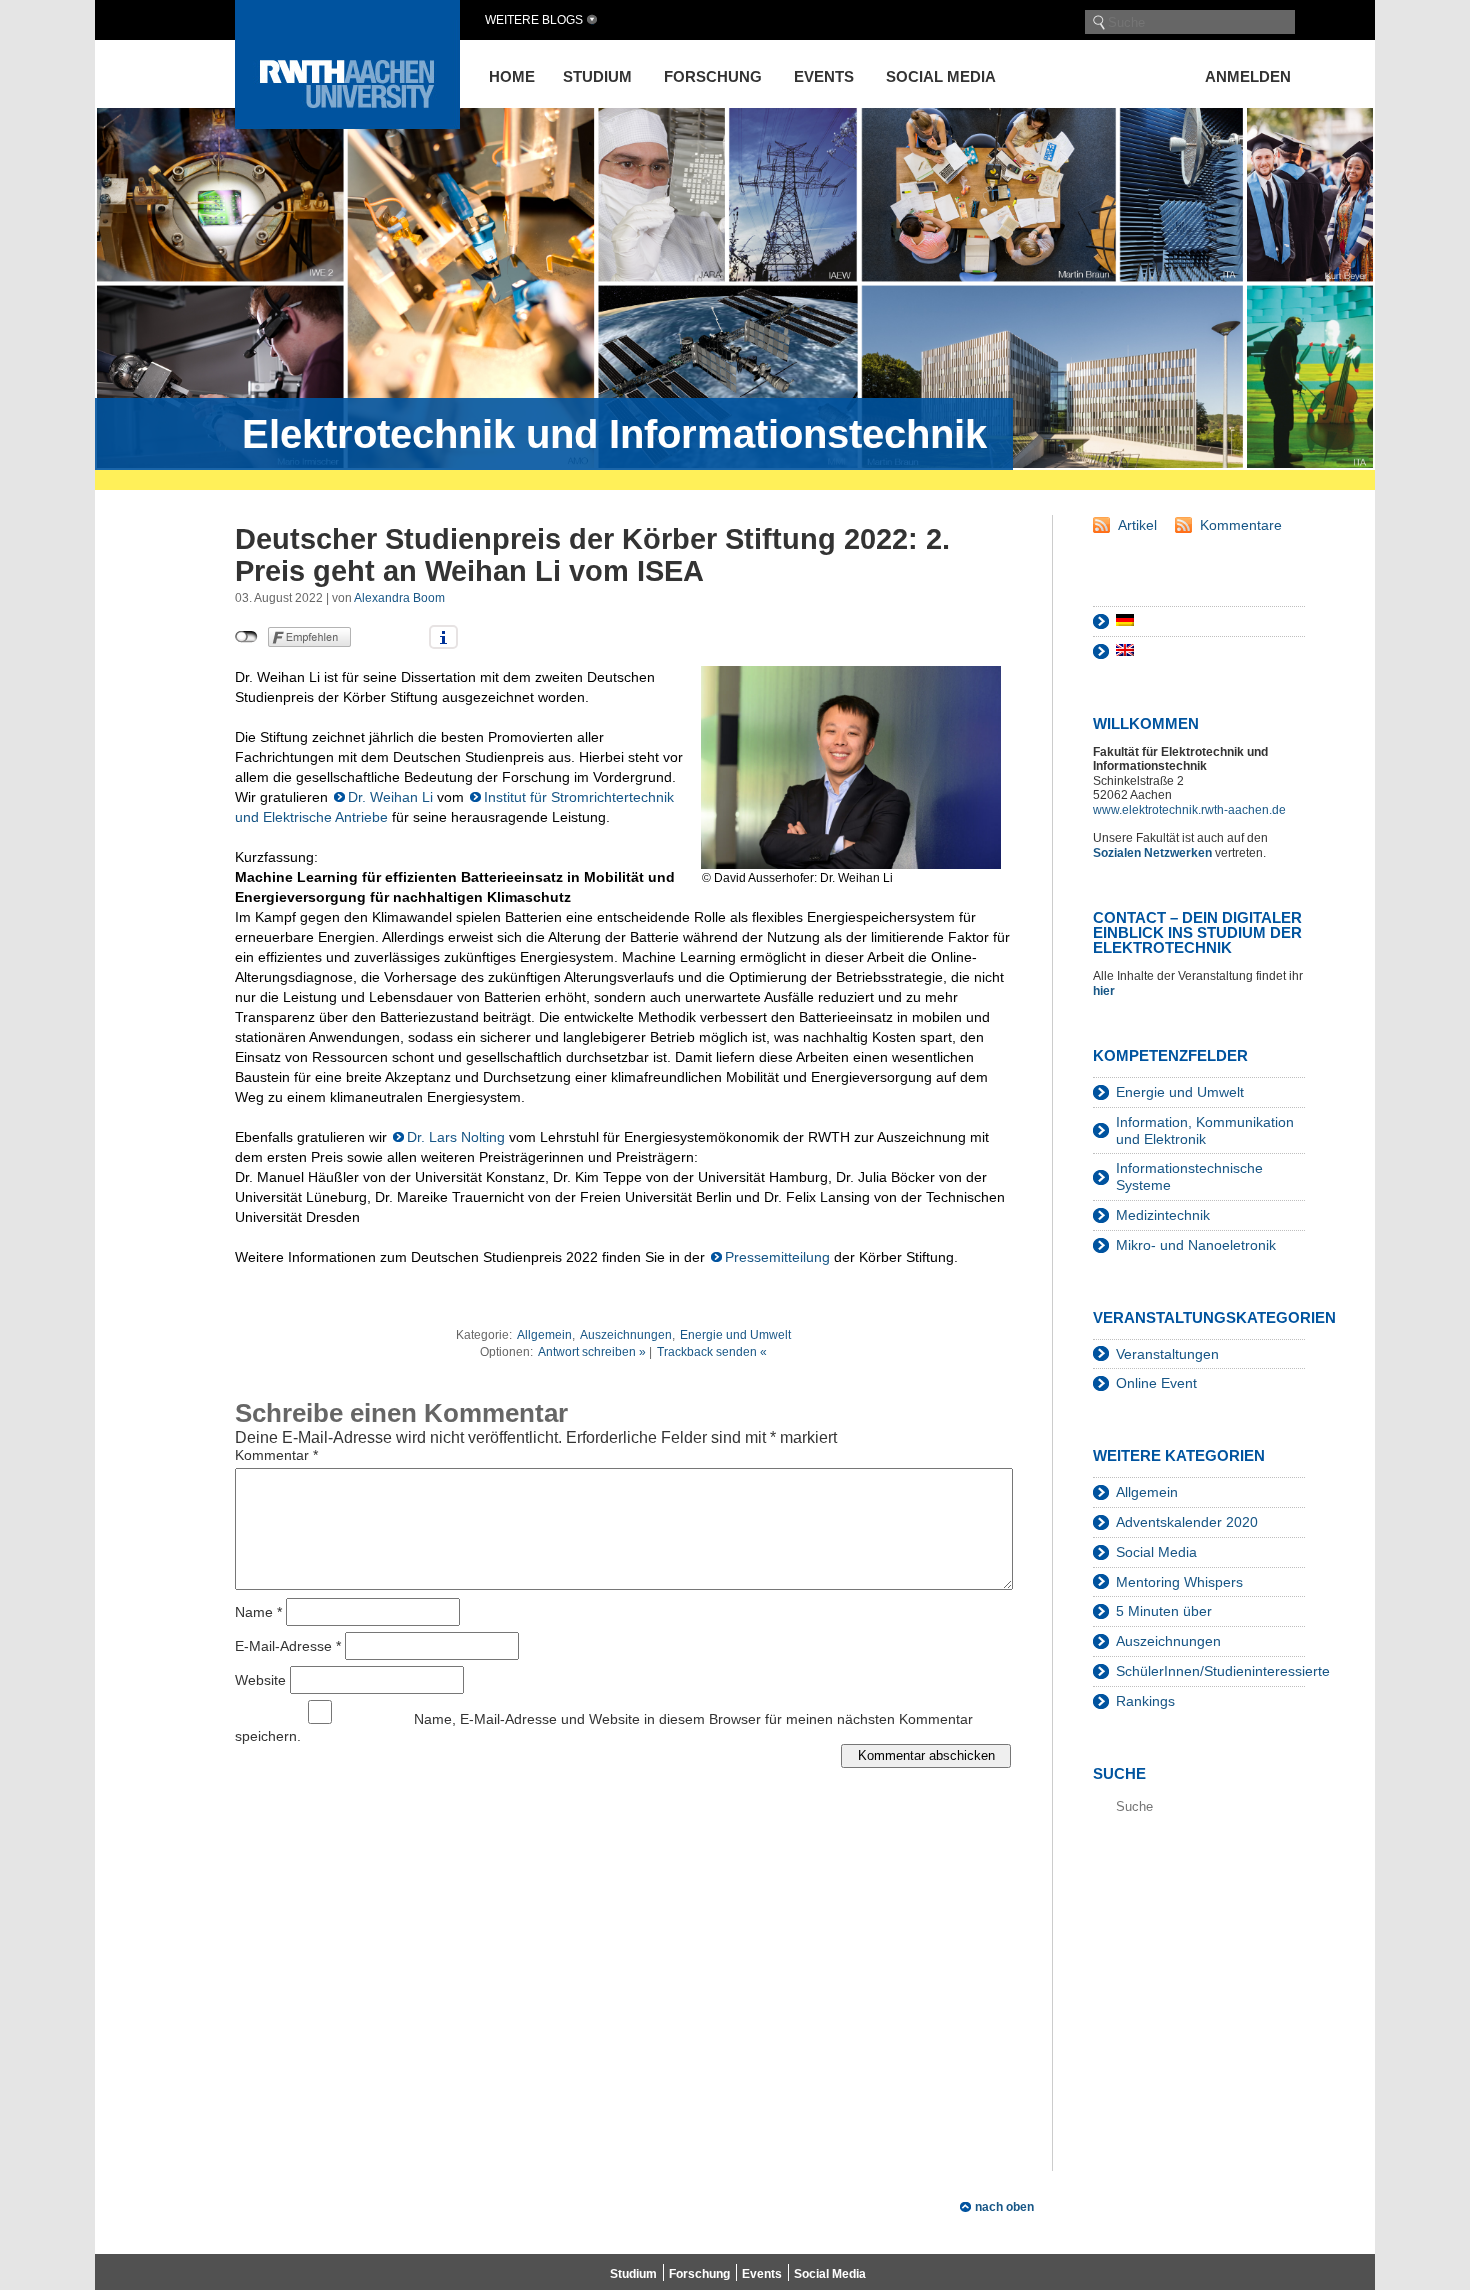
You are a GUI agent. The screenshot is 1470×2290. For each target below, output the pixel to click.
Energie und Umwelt (735, 1335)
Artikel (1137, 525)
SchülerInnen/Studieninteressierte (1223, 1671)
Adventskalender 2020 (1187, 1522)
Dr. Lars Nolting (456, 1137)
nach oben (1004, 2207)
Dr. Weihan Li (390, 797)
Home (512, 76)
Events (824, 76)
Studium (597, 76)
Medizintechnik (1163, 1215)
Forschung (713, 76)
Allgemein (544, 1335)
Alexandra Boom (399, 598)
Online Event (1156, 1383)
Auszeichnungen (626, 1335)
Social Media (941, 76)
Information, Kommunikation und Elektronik (1205, 1130)
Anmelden (1248, 76)
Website (260, 1679)
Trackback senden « (712, 1352)
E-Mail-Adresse (288, 1645)
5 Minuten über (1164, 1611)
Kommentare (1241, 525)
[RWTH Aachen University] (347, 123)
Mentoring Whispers (1179, 1582)
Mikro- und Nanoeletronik (1196, 1245)
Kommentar (276, 1455)
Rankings (1145, 1701)
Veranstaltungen (1167, 1354)
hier (1105, 991)
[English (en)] (1125, 651)
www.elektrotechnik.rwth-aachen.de (1189, 810)
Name (258, 1611)
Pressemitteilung (777, 1257)
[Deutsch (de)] (1125, 621)
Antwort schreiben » (592, 1352)
